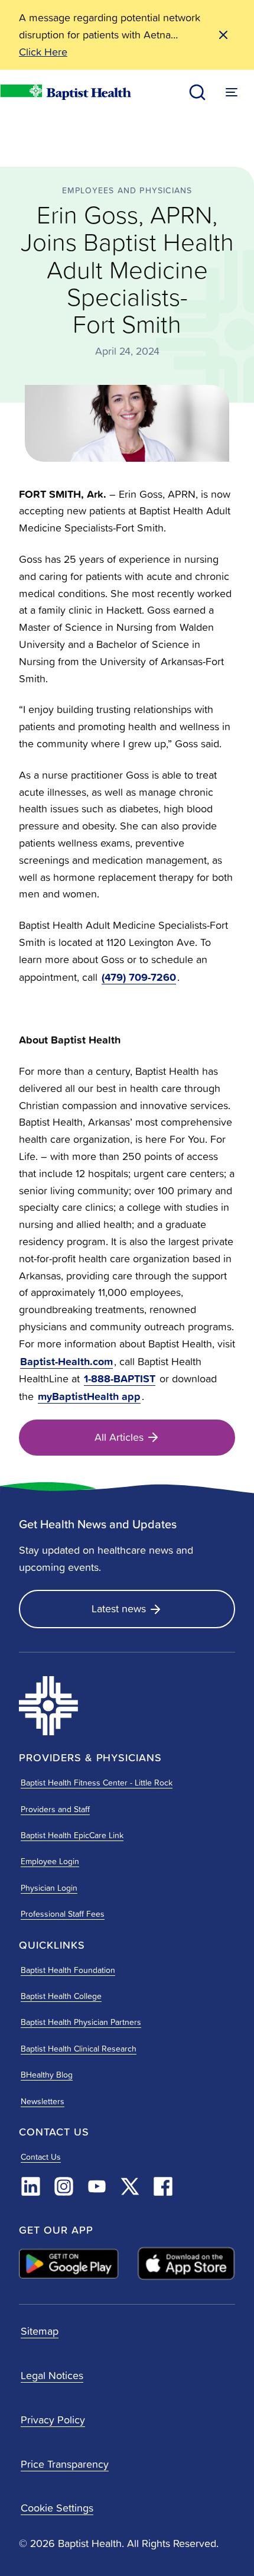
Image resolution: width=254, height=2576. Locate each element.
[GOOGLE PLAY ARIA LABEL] (69, 2264)
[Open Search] (197, 92)
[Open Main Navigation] (232, 92)
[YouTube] (97, 2186)
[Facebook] (163, 2186)
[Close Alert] (223, 35)
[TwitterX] (130, 2186)
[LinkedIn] (31, 2186)
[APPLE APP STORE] (186, 2264)
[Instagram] (64, 2186)
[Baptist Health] (89, 1706)
